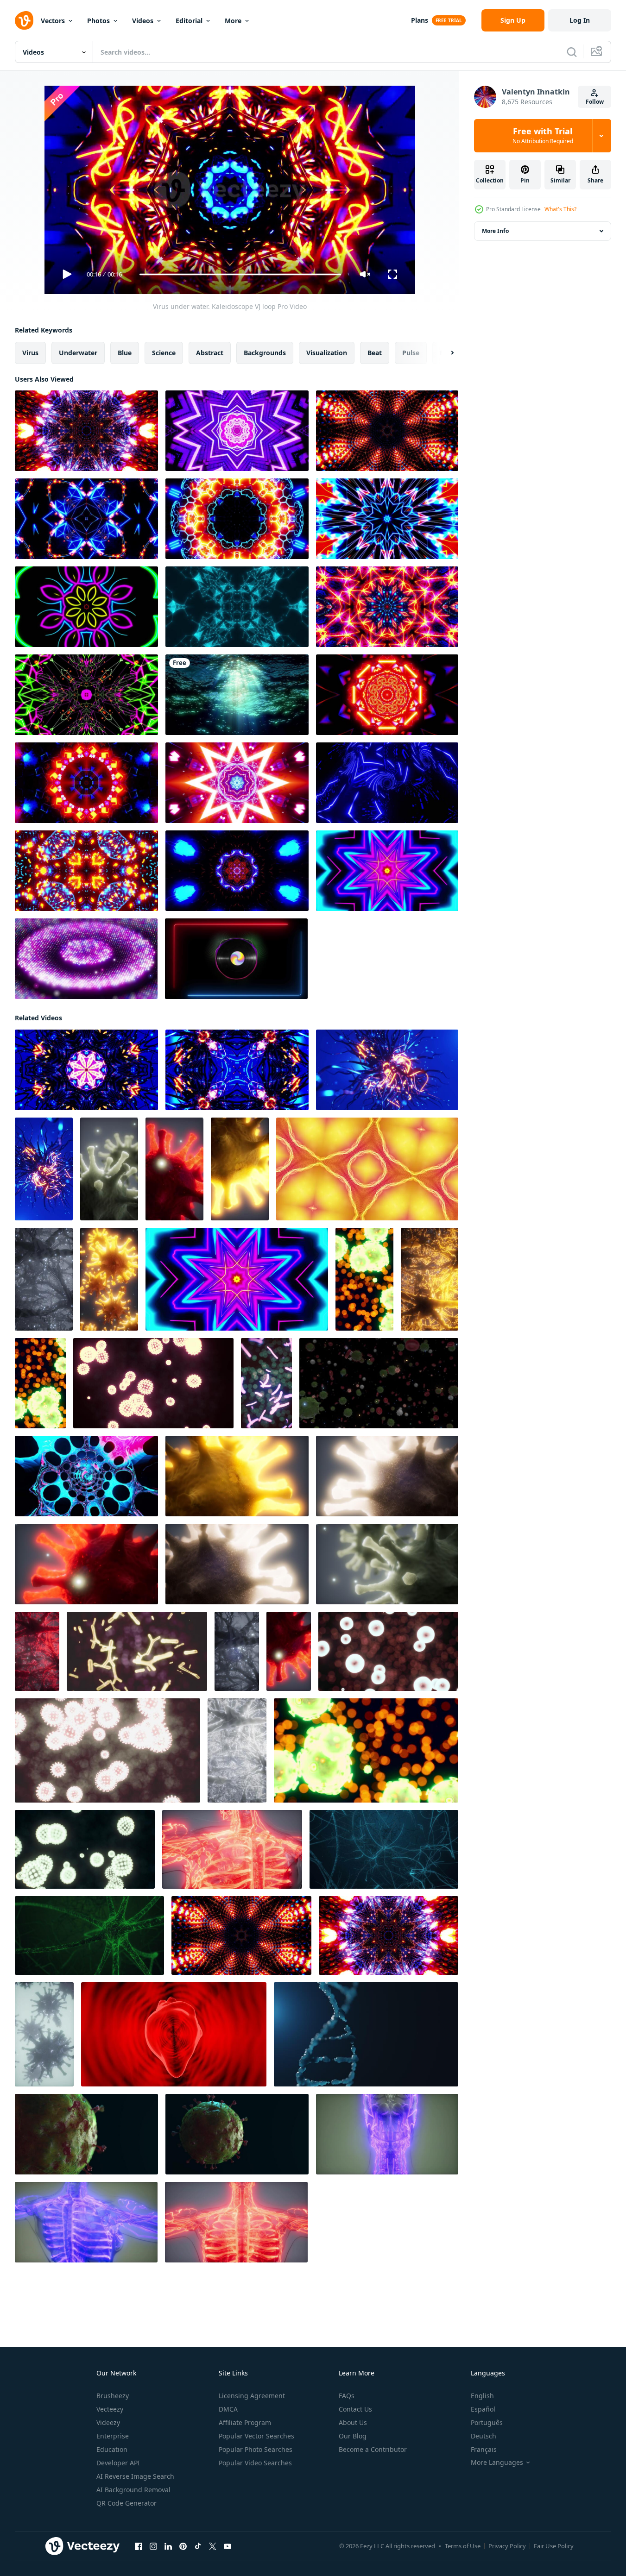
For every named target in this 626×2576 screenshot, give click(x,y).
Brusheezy (113, 2396)
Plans (420, 20)
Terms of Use (463, 2546)
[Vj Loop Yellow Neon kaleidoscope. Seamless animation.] (367, 1169)
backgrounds (265, 353)
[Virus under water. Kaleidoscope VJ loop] (86, 1070)
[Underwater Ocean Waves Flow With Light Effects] (237, 695)
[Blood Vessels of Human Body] (232, 1849)
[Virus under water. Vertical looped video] (44, 1169)
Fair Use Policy (554, 2546)
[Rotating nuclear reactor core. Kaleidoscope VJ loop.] (237, 519)
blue (125, 353)
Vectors (53, 21)
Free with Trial (543, 136)
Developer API (118, 2463)
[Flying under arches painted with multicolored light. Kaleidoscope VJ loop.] (387, 871)
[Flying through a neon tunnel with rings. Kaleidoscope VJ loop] (86, 519)
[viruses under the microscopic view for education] (40, 1383)
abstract (210, 353)
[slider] (240, 274)
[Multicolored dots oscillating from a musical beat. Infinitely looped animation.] (86, 959)
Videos (143, 21)
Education (112, 2449)
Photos (98, 21)
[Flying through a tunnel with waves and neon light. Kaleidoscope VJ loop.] (86, 431)
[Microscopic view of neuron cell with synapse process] (89, 1935)
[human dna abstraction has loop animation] (366, 2034)
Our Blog (353, 2436)
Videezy (108, 2422)
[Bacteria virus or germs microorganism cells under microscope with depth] (109, 1169)
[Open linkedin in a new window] (168, 2546)
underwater (78, 353)
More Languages (497, 2463)
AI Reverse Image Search (135, 2476)
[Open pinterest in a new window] (183, 2546)
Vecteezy (110, 2409)
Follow (595, 102)
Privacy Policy (507, 2546)
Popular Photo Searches (256, 2449)
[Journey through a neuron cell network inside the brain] (44, 1279)
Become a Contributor (373, 2449)
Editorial (189, 21)
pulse (411, 353)
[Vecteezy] (24, 20)
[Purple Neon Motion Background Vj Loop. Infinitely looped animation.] (237, 431)
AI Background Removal (133, 2490)
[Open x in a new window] (213, 2546)
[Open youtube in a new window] (228, 2546)
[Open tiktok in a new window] (198, 2546)
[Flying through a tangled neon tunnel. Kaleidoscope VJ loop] (387, 519)
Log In (580, 20)
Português (487, 2422)
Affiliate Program (245, 2422)
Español (483, 2409)
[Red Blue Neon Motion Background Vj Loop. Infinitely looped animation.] (237, 783)
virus (30, 353)
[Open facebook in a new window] (139, 2546)
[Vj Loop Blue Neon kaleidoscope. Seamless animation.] (237, 607)
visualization (327, 353)
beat (375, 353)
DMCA (228, 2409)
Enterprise (113, 2436)
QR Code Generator (126, 2503)
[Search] (572, 52)
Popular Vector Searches (256, 2436)
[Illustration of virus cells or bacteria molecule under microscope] (364, 1279)
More (233, 21)
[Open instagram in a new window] (153, 2546)
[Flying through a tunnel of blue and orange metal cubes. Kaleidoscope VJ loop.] (387, 431)
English (482, 2396)
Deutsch (484, 2436)
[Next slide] (444, 353)
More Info (495, 231)
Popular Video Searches (255, 2463)
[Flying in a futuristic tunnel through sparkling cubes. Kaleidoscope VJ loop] (387, 695)
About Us (353, 2422)
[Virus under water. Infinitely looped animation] (387, 1070)
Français (484, 2449)
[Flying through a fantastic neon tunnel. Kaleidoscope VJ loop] (86, 695)
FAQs (347, 2396)
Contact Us (355, 2409)
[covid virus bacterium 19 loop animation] (86, 2134)
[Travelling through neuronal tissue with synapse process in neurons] (384, 1849)
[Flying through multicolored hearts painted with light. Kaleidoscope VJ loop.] (86, 607)
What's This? (560, 209)
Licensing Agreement (252, 2396)
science (164, 353)
